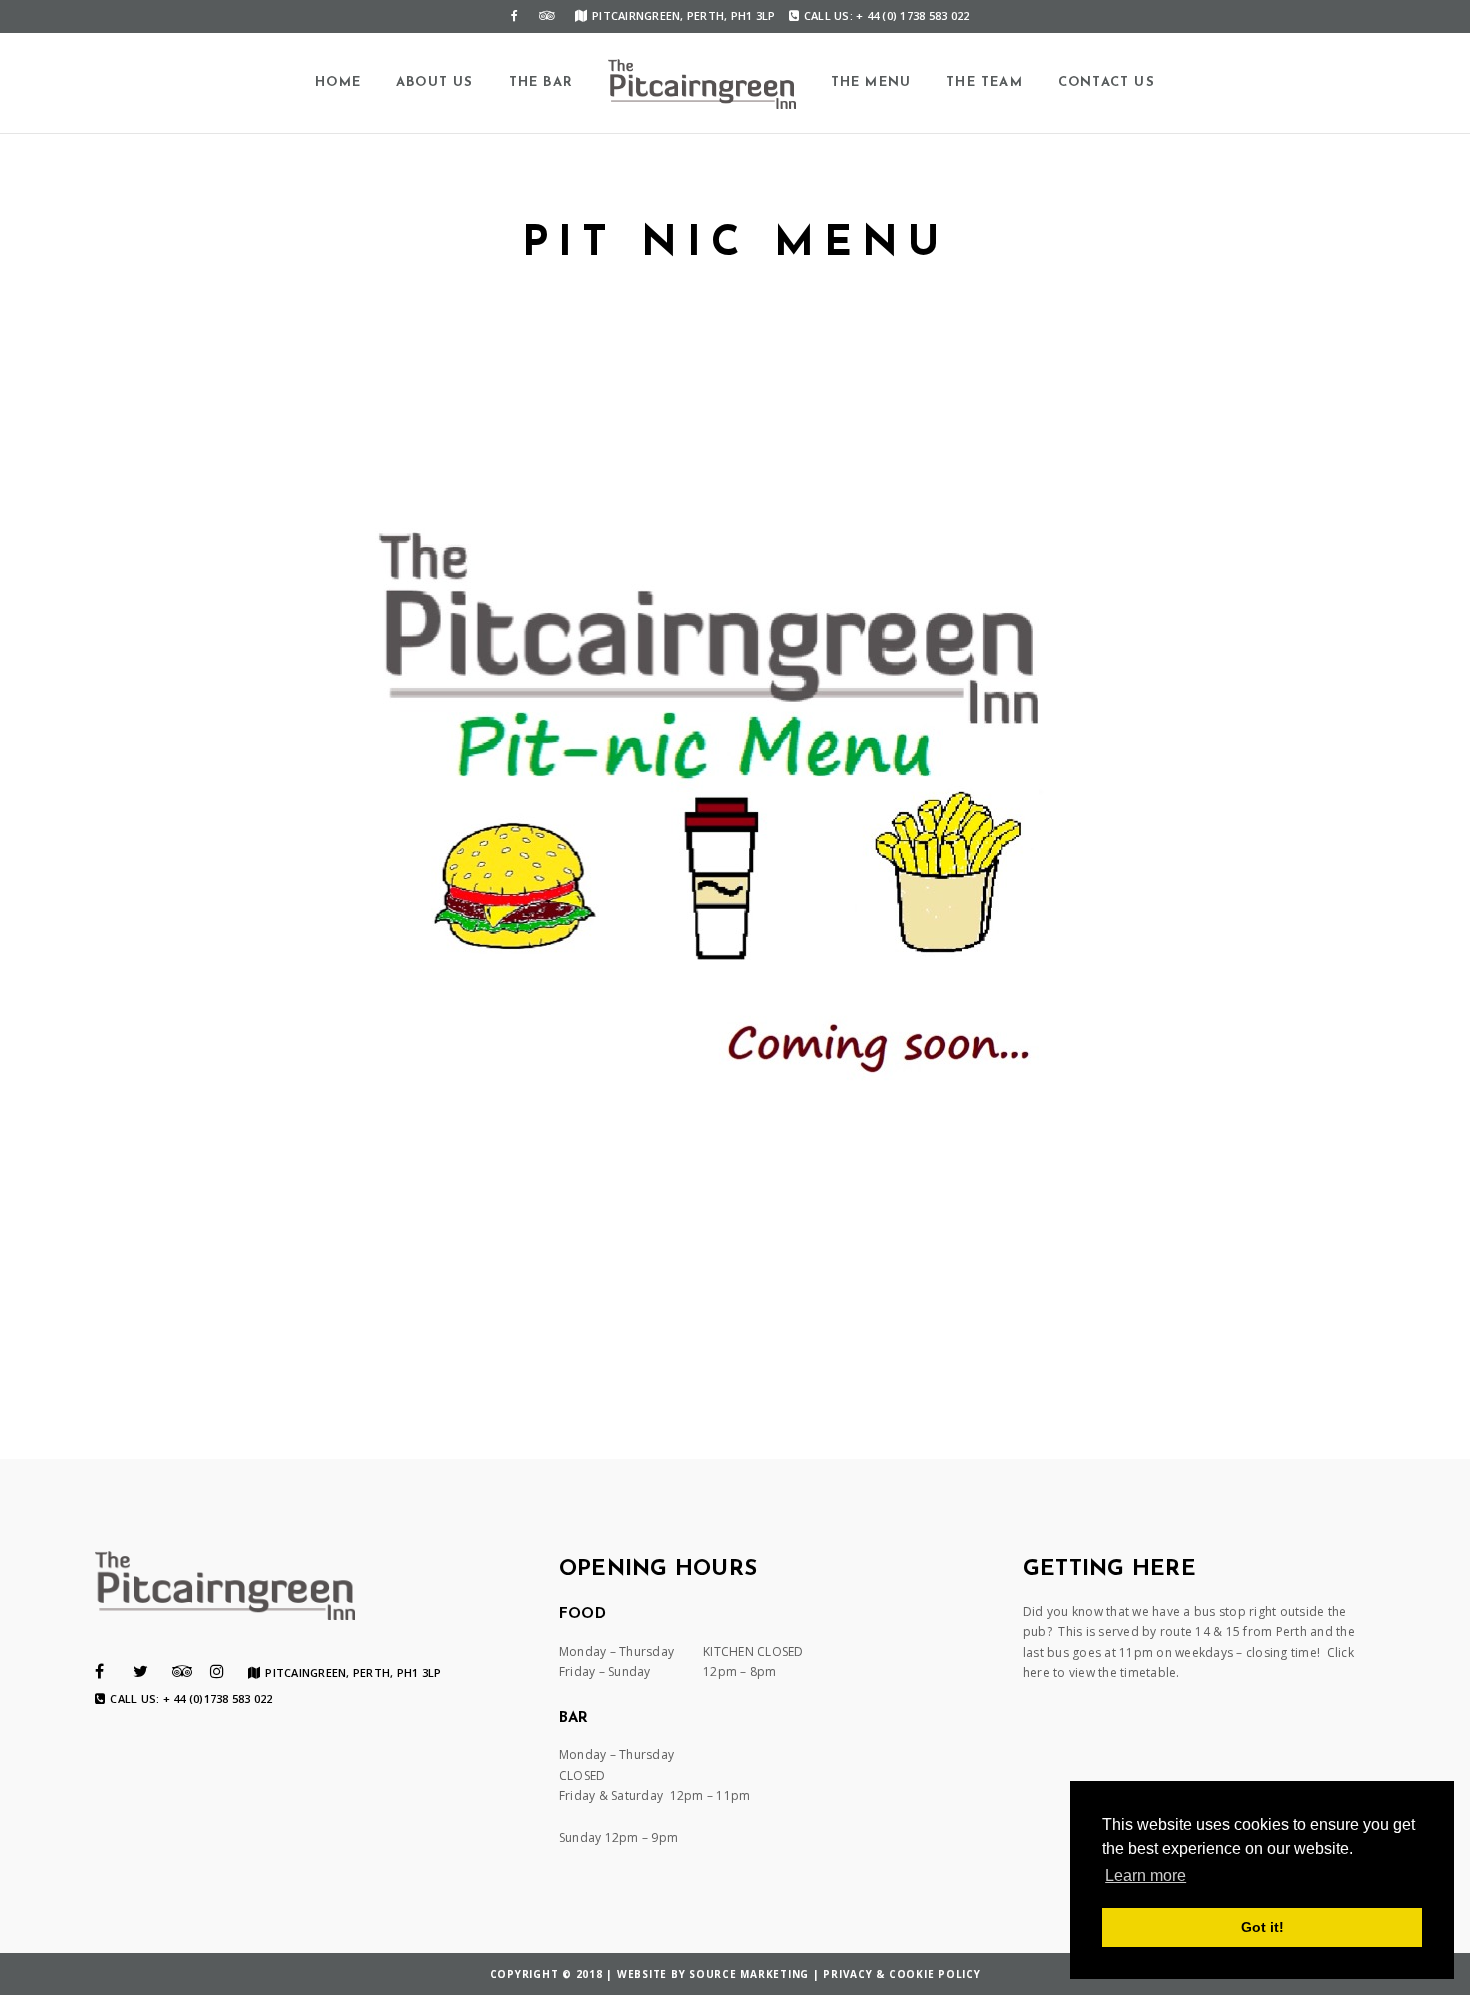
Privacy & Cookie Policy (901, 1974)
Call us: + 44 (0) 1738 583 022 (887, 15)
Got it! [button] (1262, 1927)
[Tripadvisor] (547, 16)
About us (435, 82)
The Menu (871, 82)
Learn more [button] (1145, 1875)
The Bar (541, 82)
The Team (984, 82)
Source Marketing (749, 1974)
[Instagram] (217, 1671)
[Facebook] (515, 16)
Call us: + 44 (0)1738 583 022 (191, 1699)
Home (338, 82)
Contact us (1106, 82)
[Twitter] (140, 1671)
